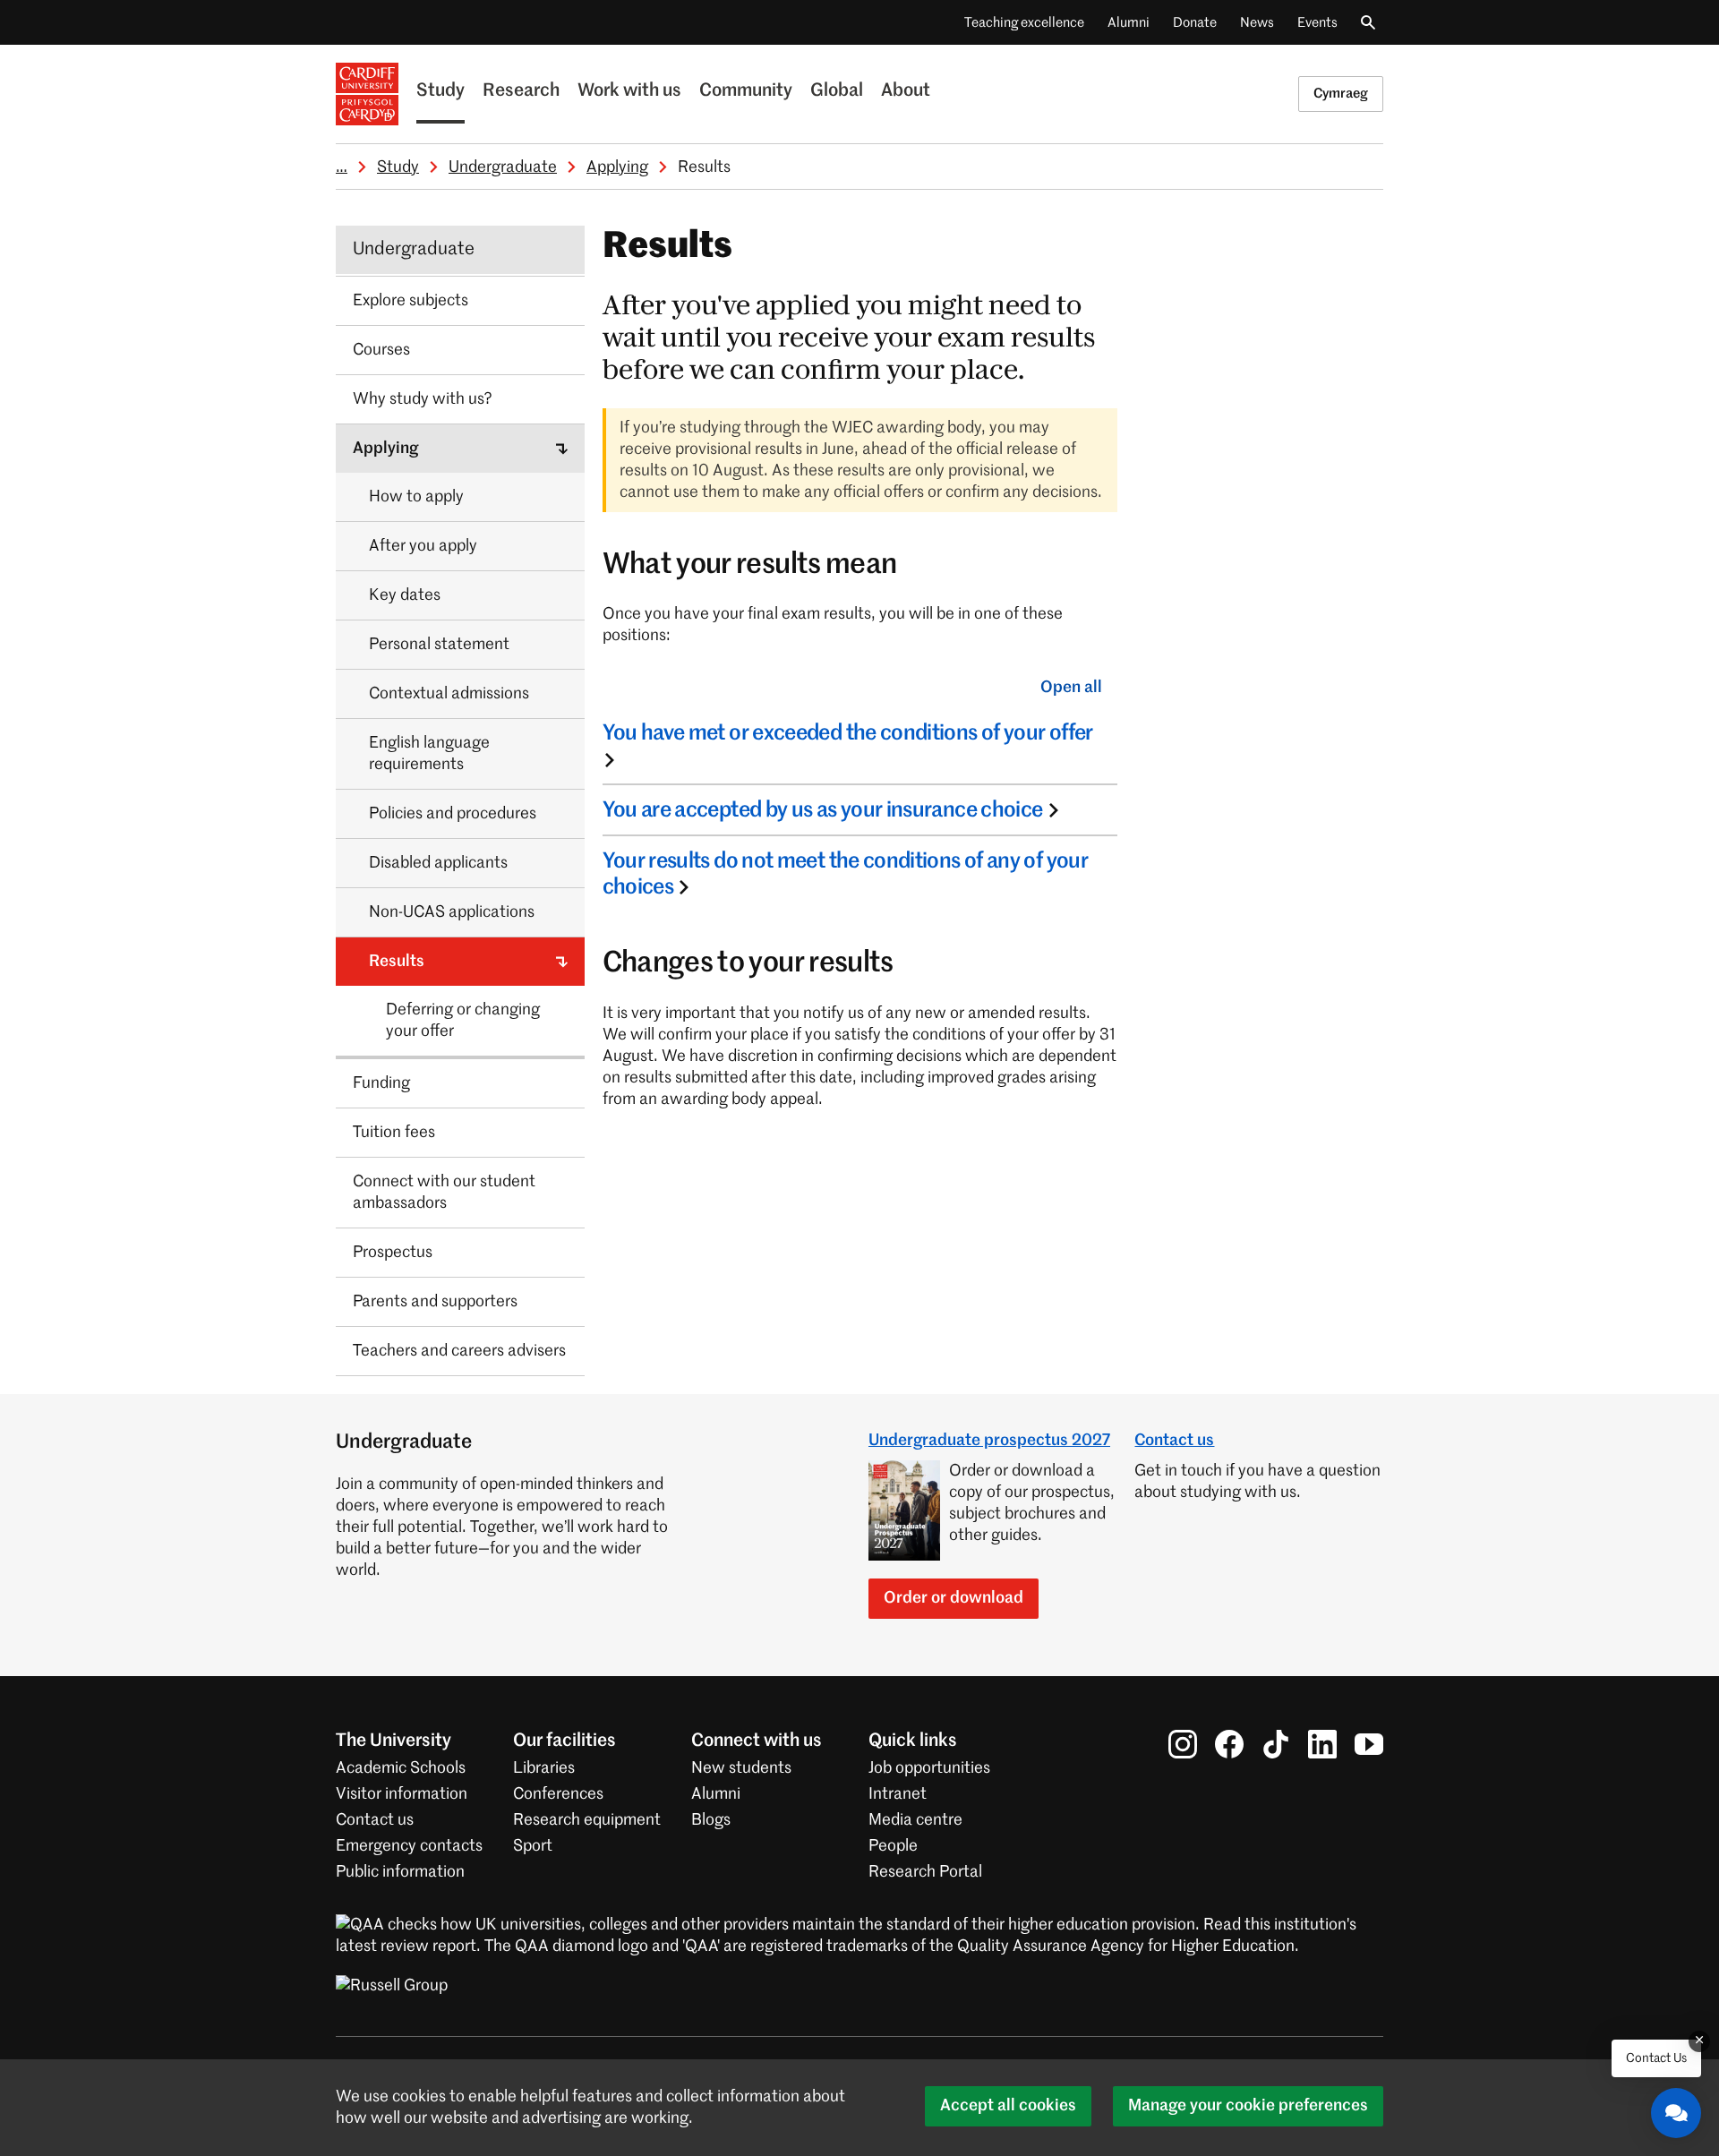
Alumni (1129, 23)
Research (521, 91)
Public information (400, 1872)
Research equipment (587, 1820)
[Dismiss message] (1699, 2041)
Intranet (898, 1794)
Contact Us (1656, 2058)
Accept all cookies (1008, 2106)
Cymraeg (1341, 94)
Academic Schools (401, 1768)
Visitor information (402, 1794)
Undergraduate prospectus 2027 (989, 1441)
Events (1317, 23)
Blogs (711, 1820)
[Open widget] (1676, 2113)
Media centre (915, 1820)
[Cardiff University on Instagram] (1183, 1744)
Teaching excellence (1024, 23)
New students (741, 1768)
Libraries (544, 1768)
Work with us (629, 91)
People (893, 1846)
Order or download (954, 1598)
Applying (617, 167)
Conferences (558, 1794)
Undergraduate (503, 167)
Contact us (1174, 1441)
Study (440, 91)
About (906, 91)
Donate (1195, 23)
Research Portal (925, 1872)
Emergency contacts (409, 1846)
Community (746, 91)
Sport (533, 1846)
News (1257, 23)
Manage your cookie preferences (1248, 2106)
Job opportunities (929, 1768)
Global (837, 91)
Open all (1071, 688)
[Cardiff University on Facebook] (1229, 1744)
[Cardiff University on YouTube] (1369, 1744)
